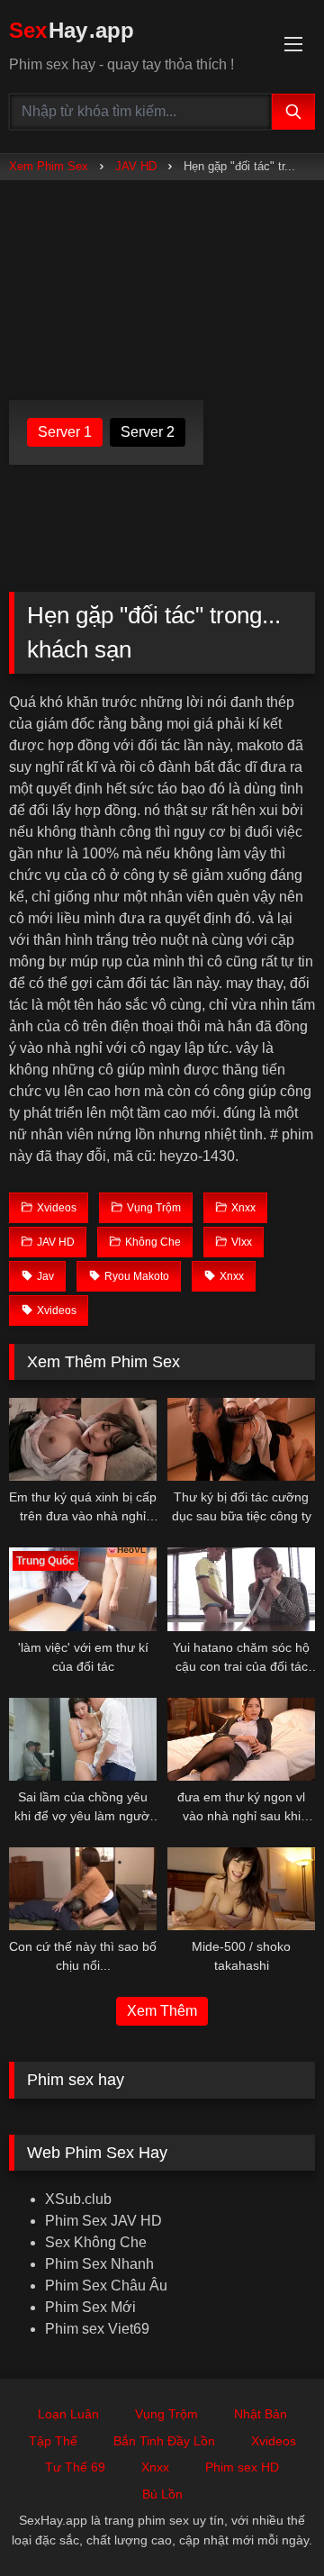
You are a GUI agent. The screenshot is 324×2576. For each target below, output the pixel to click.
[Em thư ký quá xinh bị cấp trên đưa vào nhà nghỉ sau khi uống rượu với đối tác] (83, 1439)
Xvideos (274, 2441)
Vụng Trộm (166, 2414)
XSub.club (78, 2199)
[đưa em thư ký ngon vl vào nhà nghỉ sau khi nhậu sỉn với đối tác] (241, 1739)
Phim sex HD (242, 2467)
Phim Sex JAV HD (103, 2221)
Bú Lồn (162, 2494)
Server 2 (148, 432)
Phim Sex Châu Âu (106, 2286)
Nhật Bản (261, 2414)
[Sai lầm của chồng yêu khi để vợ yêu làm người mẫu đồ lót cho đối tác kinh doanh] (83, 1739)
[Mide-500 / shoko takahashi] (241, 1889)
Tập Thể (53, 2441)
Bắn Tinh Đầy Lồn (164, 2441)
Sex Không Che (96, 2242)
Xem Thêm (162, 2011)
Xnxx (155, 2467)
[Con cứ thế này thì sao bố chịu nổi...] (83, 1889)
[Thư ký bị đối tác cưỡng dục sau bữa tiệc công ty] (241, 1439)
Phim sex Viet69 (97, 2329)
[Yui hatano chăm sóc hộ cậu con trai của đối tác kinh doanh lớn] (241, 1589)
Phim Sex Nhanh (99, 2264)
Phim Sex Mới (90, 2307)
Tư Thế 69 (75, 2467)
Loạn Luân (68, 2414)
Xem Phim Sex (49, 166)
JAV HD (136, 166)
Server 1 (65, 432)
